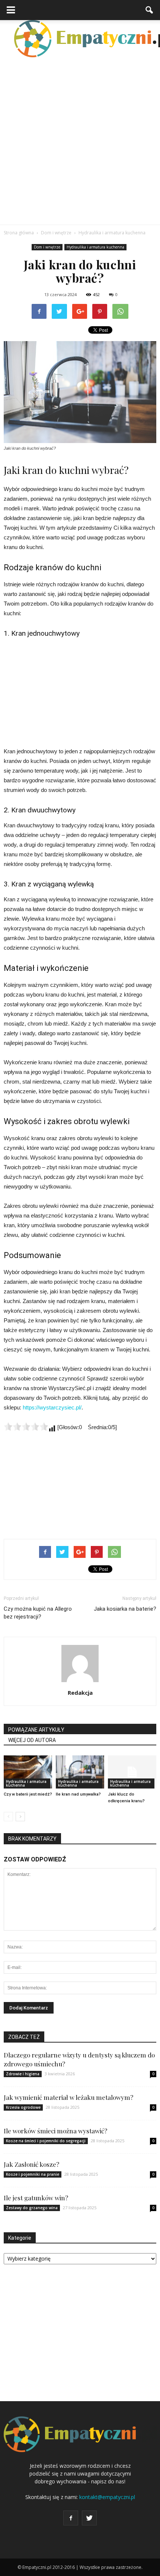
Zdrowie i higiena (23, 2074)
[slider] (26, 1427)
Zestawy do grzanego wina (32, 2208)
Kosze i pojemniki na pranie (33, 2174)
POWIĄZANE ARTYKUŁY (36, 1730)
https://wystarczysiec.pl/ (52, 1407)
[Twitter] (89, 2518)
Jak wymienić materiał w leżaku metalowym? (68, 2097)
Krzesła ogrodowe (23, 2107)
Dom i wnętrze (47, 247)
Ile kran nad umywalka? (78, 1794)
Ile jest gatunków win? (36, 2198)
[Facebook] (71, 2518)
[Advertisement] (80, 141)
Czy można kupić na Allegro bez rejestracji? (38, 1613)
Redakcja (80, 1693)
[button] (150, 10)
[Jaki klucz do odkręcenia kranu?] (132, 1772)
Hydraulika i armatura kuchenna (95, 247)
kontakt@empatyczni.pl (107, 2497)
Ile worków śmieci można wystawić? (55, 2131)
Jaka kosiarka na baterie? (125, 1609)
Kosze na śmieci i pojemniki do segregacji (46, 2141)
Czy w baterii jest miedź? (28, 1794)
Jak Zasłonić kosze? (31, 2164)
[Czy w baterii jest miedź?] (28, 1772)
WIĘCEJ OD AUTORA (32, 1740)
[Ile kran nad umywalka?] (80, 1772)
